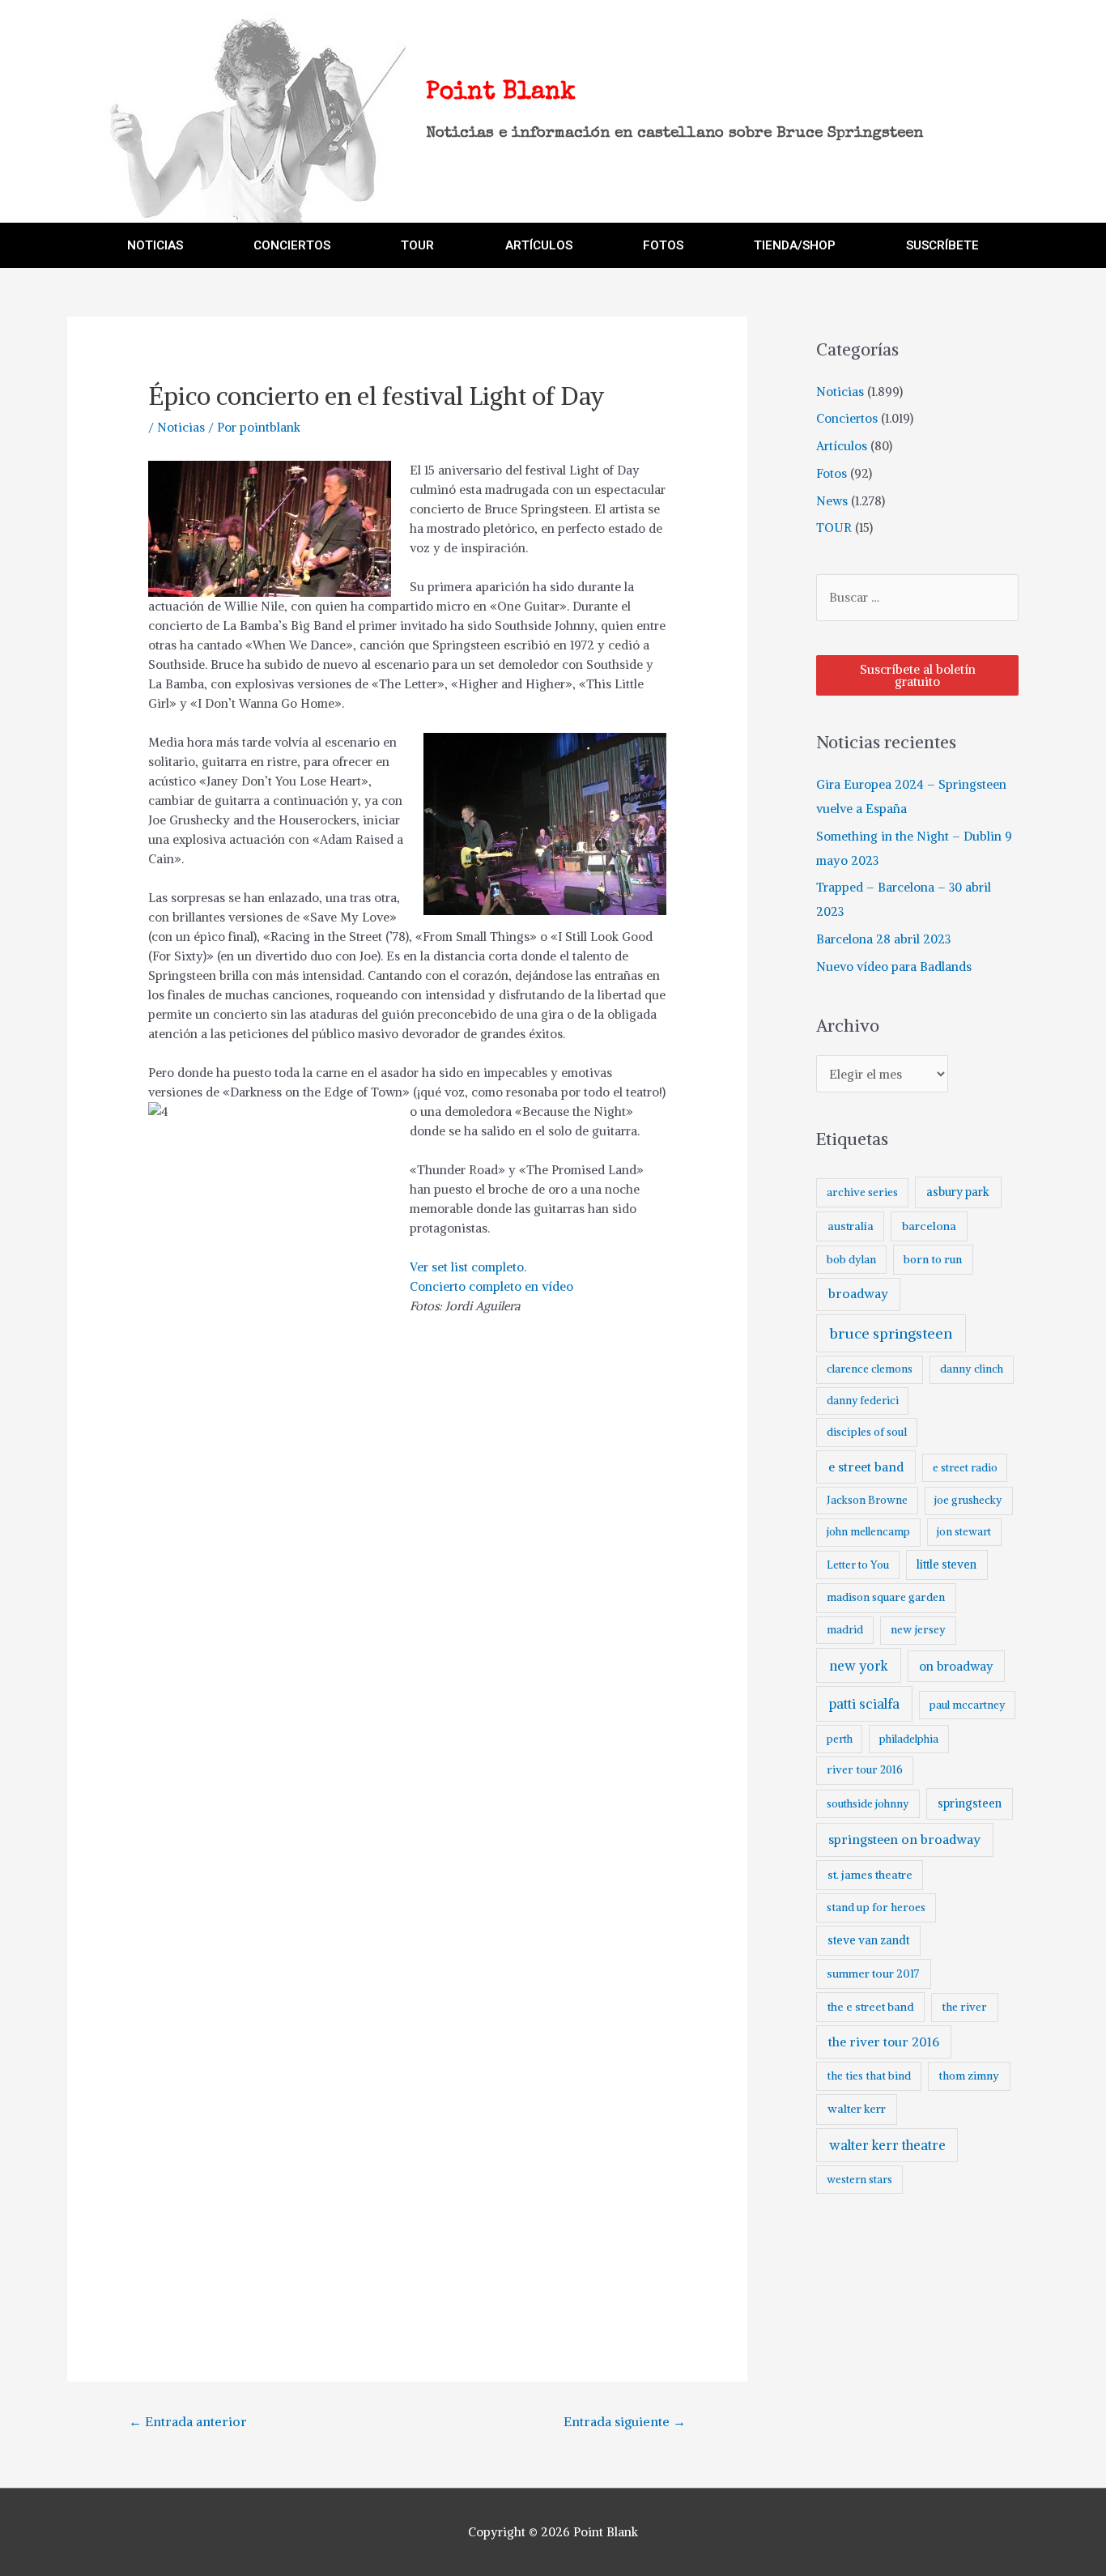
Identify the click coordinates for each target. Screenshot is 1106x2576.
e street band (866, 1467)
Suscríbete (942, 245)
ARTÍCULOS (539, 245)
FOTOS (663, 245)
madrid (845, 1630)
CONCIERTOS (292, 245)
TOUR (417, 245)
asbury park (958, 1192)
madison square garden (886, 1597)
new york (859, 1666)
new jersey (918, 1630)
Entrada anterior (188, 2421)
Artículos (842, 446)
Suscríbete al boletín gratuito (918, 675)
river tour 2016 (865, 1770)
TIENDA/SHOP (795, 245)
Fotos (832, 473)
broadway (858, 1294)
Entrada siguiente (625, 2421)
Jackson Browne (867, 1500)
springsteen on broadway (904, 1839)
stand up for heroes (876, 1908)
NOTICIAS (155, 245)
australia (851, 1226)
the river (964, 2007)
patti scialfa (864, 1704)
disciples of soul (867, 1432)
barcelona (929, 1226)
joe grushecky (968, 1500)
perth (840, 1739)
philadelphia (909, 1739)
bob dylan (851, 1260)
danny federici (863, 1401)
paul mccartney (967, 1705)
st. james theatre (870, 1875)
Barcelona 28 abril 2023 (883, 939)
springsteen (970, 1803)
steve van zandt (868, 1940)
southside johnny (868, 1804)
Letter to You (858, 1565)
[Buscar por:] (917, 597)
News (832, 501)
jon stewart (964, 1532)
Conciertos (847, 418)
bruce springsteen (891, 1333)
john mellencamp (868, 1532)
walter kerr (857, 2109)
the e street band (871, 2007)
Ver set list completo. (468, 1267)
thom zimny (969, 2076)
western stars (859, 2180)
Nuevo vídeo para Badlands (894, 967)
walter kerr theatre (887, 2145)
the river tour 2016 (884, 2042)
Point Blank (501, 93)
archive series (862, 1192)
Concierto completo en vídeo (491, 1286)
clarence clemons (870, 1369)
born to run (933, 1259)
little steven (946, 1565)
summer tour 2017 (873, 1974)
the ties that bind (869, 2076)
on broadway (956, 1666)
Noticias (181, 427)
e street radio (965, 1468)
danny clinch (972, 1369)
